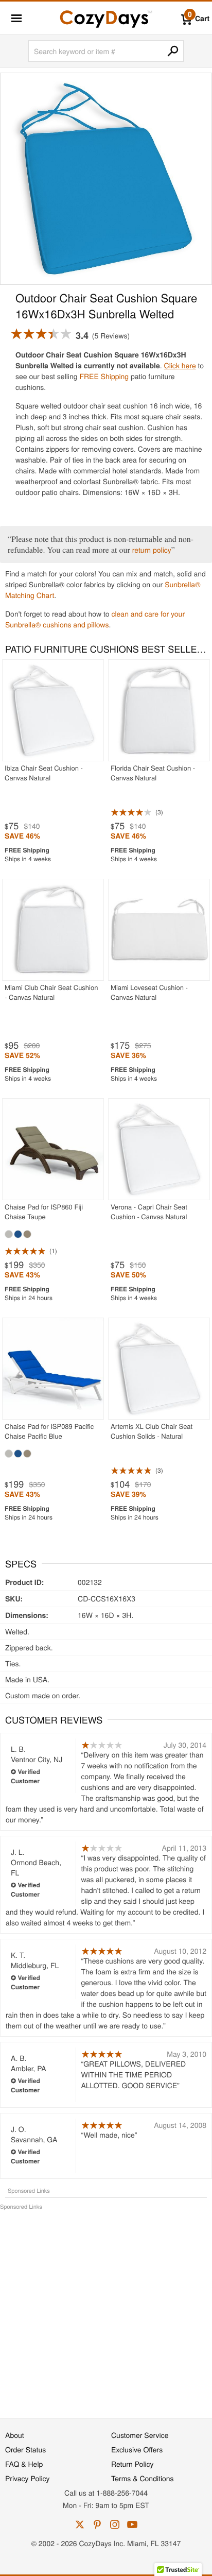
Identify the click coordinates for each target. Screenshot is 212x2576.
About (15, 2435)
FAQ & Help (24, 2464)
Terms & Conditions (143, 2478)
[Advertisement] (106, 2309)
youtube (132, 2524)
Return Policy (132, 2464)
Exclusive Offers (137, 2449)
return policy (152, 550)
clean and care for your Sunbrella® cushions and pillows (95, 619)
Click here (180, 365)
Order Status (25, 2449)
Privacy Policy (28, 2478)
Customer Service (140, 2435)
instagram (115, 2524)
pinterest (97, 2524)
